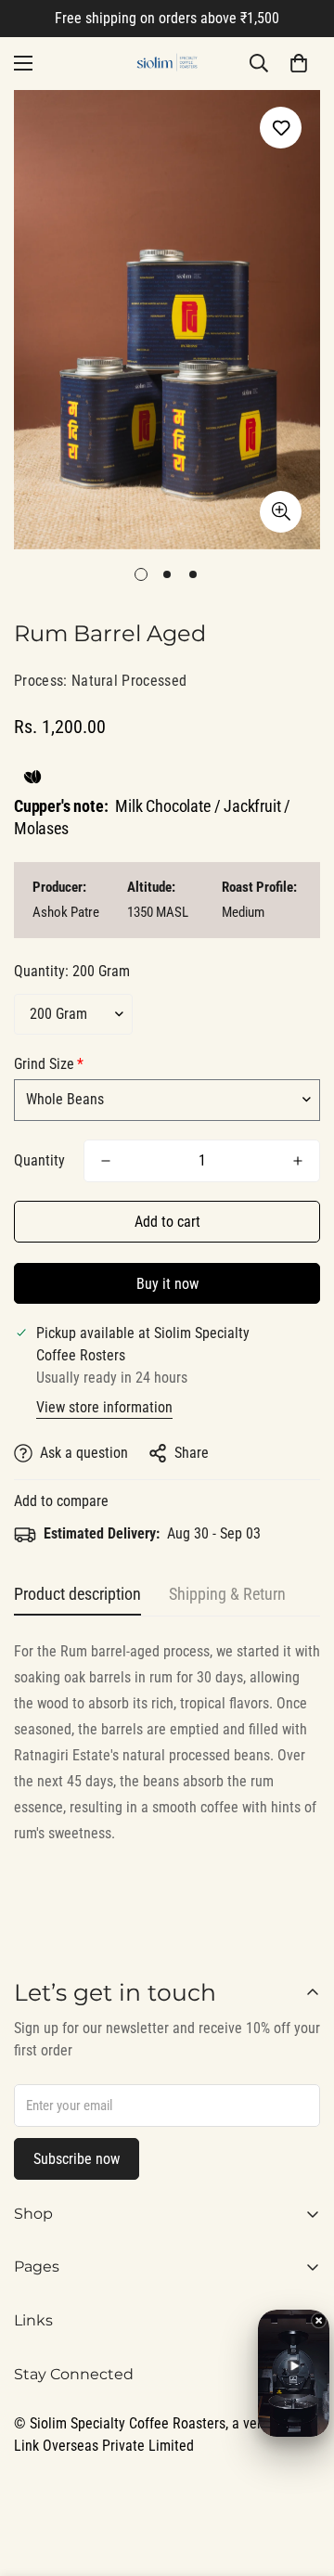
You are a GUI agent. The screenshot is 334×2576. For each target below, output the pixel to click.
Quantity (39, 1160)
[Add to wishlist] (281, 128)
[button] (299, 63)
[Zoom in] (281, 512)
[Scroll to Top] (301, 2478)
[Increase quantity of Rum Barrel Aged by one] (298, 1161)
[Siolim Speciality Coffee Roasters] (167, 64)
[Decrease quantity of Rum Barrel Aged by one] (106, 1161)
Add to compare (61, 1501)
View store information (104, 1407)
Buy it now (167, 1284)
